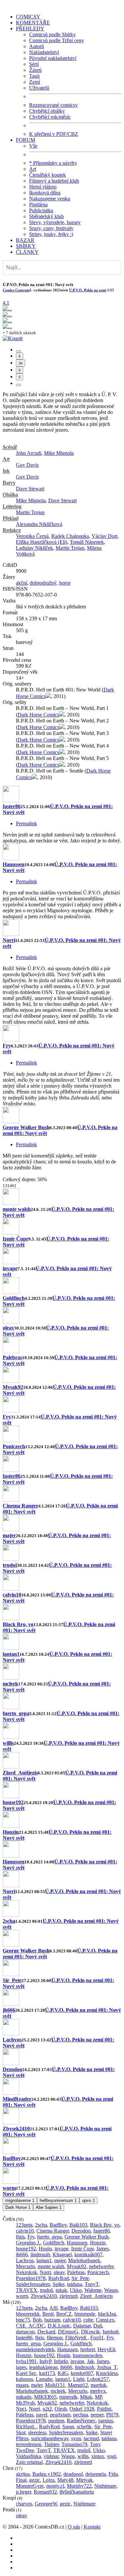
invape (10, 1268)
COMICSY (28, 17)
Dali (98, 2326)
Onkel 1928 (82, 2409)
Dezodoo (12, 2069)
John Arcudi (29, 453)
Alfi (53, 2308)
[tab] (19, 351)
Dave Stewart (30, 489)
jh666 (9, 2010)
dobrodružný (43, 583)
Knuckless (107, 2373)
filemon (55, 2338)
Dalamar (82, 2326)
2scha (9, 1921)
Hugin (45, 2249)
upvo (88, 2200)
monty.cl (55, 2486)
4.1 (6, 303)
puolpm (56, 2421)
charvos (24, 2504)
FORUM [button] (25, 140)
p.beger (23, 2492)
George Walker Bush (26, 1127)
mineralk (68, 2397)
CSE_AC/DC (30, 2326)
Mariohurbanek (84, 2260)
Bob (37, 2320)
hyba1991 (26, 2361)
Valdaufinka (28, 2456)
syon (76, 2438)
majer (9, 1535)
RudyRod (59, 2278)
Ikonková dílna (45, 193)
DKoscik (90, 2332)
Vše (33, 146)
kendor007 (82, 2373)
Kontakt (92, 2527)
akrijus (23, 2474)
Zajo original (29, 2462)
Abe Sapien (49, 2207)
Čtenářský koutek (47, 175)
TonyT (92, 2284)
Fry (7, 1046)
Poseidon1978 (31, 2278)
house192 (13, 1802)
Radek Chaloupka (70, 536)
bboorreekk (28, 2314)
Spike (59, 2284)
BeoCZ (64, 2314)
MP (98, 2397)
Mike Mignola (59, 453)
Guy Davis (27, 465)
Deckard (46, 2332)
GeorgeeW (46, 2504)
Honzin (11, 1832)
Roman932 (45, 2492)
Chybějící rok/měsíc (50, 117)
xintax (98, 2456)
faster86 (12, 806)
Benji (48, 2314)
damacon (25, 2332)
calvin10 (12, 1595)
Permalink (26, 823)
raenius (106, 2421)
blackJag (107, 2314)
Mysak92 (13, 1387)
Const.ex (105, 2320)
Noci (21, 2409)
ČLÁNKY (27, 252)
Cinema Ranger (21, 1506)
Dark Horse (18, 2207)
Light (79, 2379)
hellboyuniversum (58, 2200)
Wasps (111, 2290)
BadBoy (12, 2158)
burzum (52, 2320)
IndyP (45, 2361)
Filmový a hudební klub (54, 181)
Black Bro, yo (18, 1624)
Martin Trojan (30, 512)
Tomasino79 (74, 2444)
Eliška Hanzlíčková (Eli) (41, 542)
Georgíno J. (28, 2243)
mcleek (10, 1684)
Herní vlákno (43, 187)
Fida (113, 2474)
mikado (24, 2397)
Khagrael (62, 2254)
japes (21, 2367)
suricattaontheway (50, 2438)
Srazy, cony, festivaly (51, 228)
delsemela (96, 2474)
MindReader (17, 2099)
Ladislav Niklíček (34, 548)
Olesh (61, 2409)
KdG (63, 2373)
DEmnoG (68, 2332)
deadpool (73, 2474)
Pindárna (38, 205)
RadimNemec (81, 2421)
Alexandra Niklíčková (39, 524)
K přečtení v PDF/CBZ (54, 134)
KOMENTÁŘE (33, 23)
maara (22, 2385)
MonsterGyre (30, 2486)
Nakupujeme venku (50, 199)
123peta (24, 2225)
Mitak (86, 2397)
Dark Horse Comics (38, 715)
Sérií (34, 64)
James (103, 2249)
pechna (81, 2415)
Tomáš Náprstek (87, 542)
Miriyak (84, 2480)
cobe (88, 2320)
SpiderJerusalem (33, 2284)
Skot (21, 2432)
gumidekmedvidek (35, 2349)
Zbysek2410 (16, 2129)
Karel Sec (26, 2373)
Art (33, 169)
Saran (68, 2427)
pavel (42, 2415)
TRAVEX (27, 2290)
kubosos (24, 2379)
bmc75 (23, 2320)
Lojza (49, 2480)
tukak (61, 2290)
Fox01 (97, 2338)
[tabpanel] (62, 984)
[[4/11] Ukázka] (7, 326)
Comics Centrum (16, 290)
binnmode (85, 2314)
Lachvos (12, 2040)
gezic (35, 2480)
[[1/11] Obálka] (7, 309)
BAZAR (25, 240)
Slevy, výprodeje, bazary (55, 222)
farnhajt (110, 2332)
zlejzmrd (68, 2296)
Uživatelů (39, 88)
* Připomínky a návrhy (53, 163)
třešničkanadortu (77, 2492)
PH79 (112, 2415)
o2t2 (47, 2409)
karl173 (47, 2373)
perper (97, 2415)
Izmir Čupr (16, 1239)
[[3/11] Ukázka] (7, 321)
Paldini (104, 2409)
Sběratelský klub (46, 216)
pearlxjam (60, 2415)
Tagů (34, 76)
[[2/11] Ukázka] (7, 315)
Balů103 (78, 2225)
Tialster (51, 2444)
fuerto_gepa (16, 1713)
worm (9, 2188)
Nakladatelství (44, 52)
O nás (74, 2527)
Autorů (37, 46)
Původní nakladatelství (53, 58)
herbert (88, 2349)
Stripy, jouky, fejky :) (51, 234)
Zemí (35, 82)
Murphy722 (79, 2486)
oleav (8, 1328)
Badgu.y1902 (47, 2474)
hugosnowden (87, 2355)
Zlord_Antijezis (20, 1773)
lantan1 (11, 1654)
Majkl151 (55, 2385)
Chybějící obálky (47, 111)
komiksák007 (88, 2254)
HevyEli (106, 2349)
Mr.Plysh (25, 2403)
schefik (84, 2427)
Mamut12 (78, 2385)
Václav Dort (104, 536)
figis (20, 2237)
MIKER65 (45, 2397)
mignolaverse (20, 2200)
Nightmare (105, 2486)
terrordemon (29, 2444)
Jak (90, 2361)
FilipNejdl (76, 2338)
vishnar (51, 2456)
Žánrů (35, 70)
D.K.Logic (59, 2326)
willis (8, 1743)
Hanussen (14, 864)
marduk (99, 2385)
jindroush (40, 2254)
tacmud (91, 2438)
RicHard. (26, 2427)
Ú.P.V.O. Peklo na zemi (88, 290)
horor (65, 583)
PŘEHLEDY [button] (30, 29)
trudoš (10, 1565)
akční (21, 583)
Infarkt (61, 2361)
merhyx (98, 2391)
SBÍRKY (26, 246)
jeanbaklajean (43, 2367)
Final (21, 2480)
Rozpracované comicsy (53, 105)
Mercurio (25, 2266)
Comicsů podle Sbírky (52, 34)
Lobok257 (98, 2379)
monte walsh (17, 1209)
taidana (75, 2284)
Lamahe (44, 2379)
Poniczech (14, 1446)
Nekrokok (26, 2272)
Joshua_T (107, 2367)
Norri (9, 940)
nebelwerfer (101, 2266)
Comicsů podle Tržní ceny (57, 40)
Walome (93, 2290)
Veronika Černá (32, 536)
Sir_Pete (12, 1980)
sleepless (37, 2432)
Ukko (76, 2290)
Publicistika (41, 210)
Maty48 (65, 2480)
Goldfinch (14, 1298)
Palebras (12, 1357)
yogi (111, 2456)
